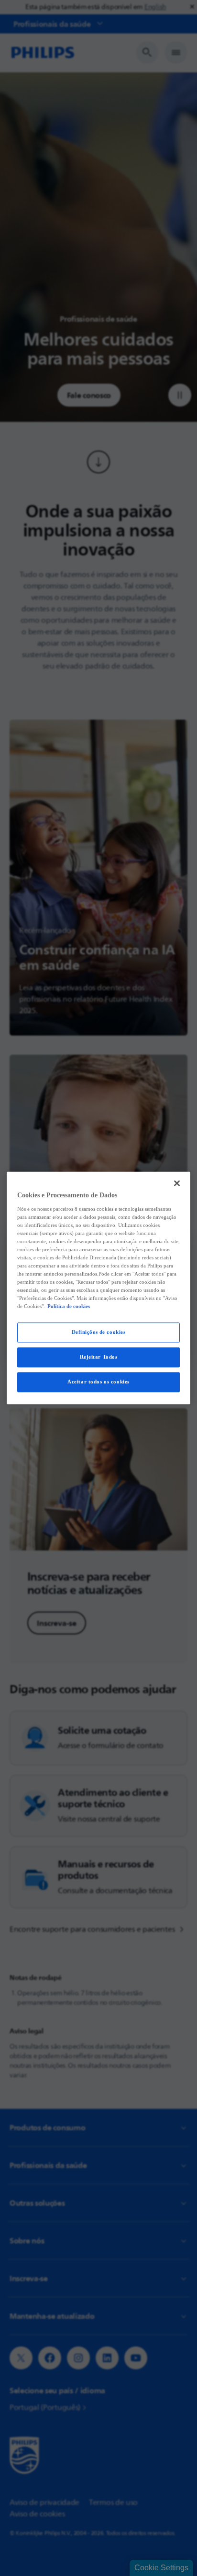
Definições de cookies (99, 1332)
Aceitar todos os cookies (98, 1382)
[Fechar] (177, 1183)
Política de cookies (69, 1307)
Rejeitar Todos (99, 1357)
